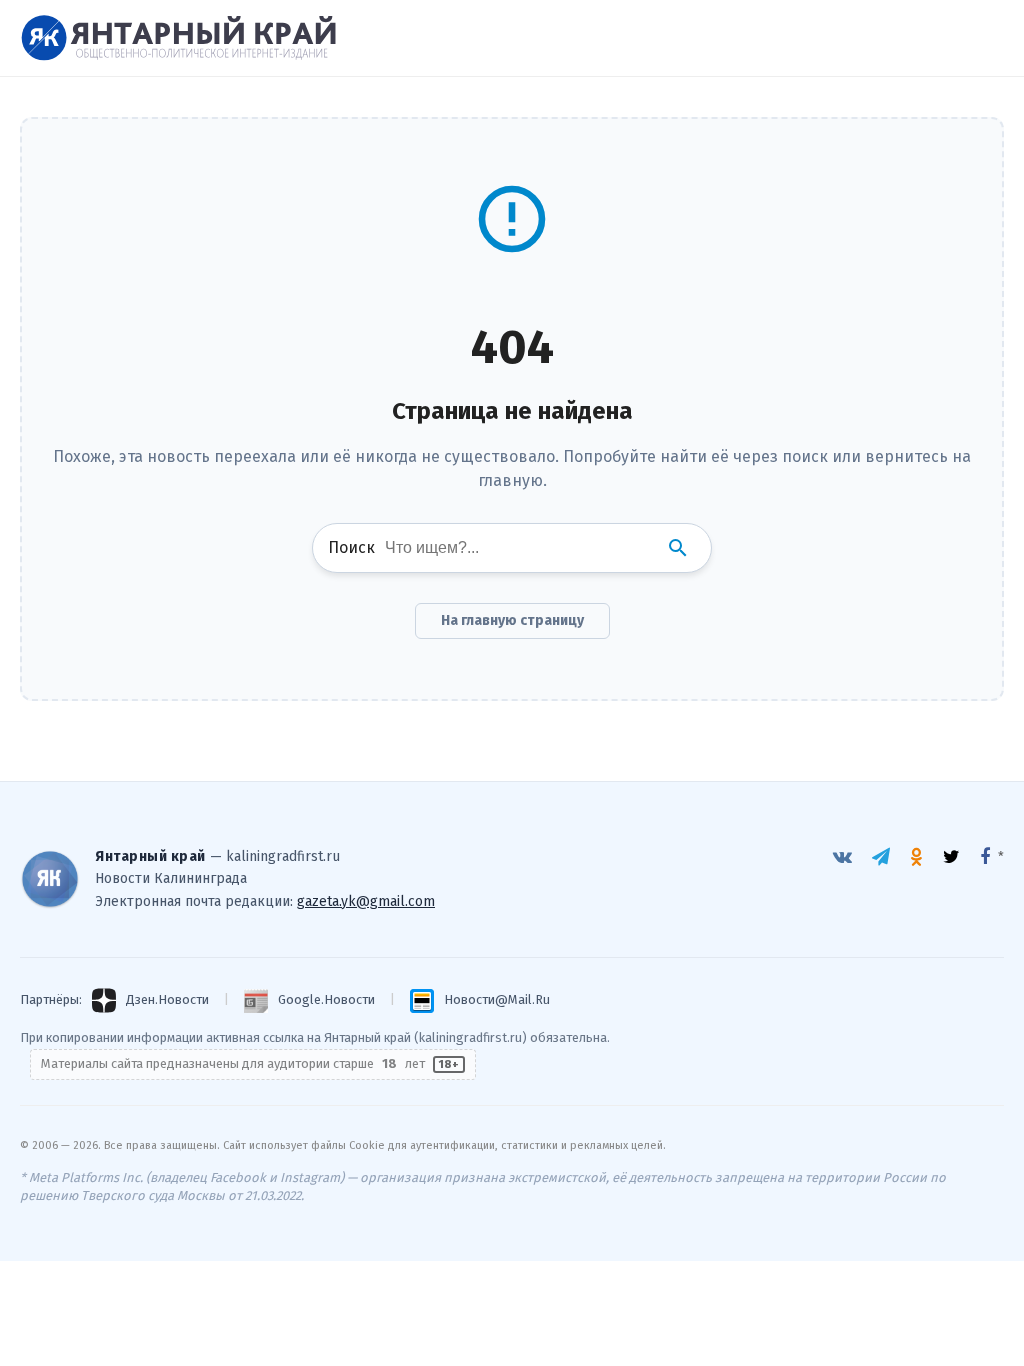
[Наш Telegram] (881, 857)
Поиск (351, 547)
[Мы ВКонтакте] (842, 857)
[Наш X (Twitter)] (951, 857)
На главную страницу (512, 620)
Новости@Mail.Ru (497, 999)
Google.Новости (326, 999)
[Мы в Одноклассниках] (916, 857)
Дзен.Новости (167, 999)
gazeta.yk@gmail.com (366, 901)
